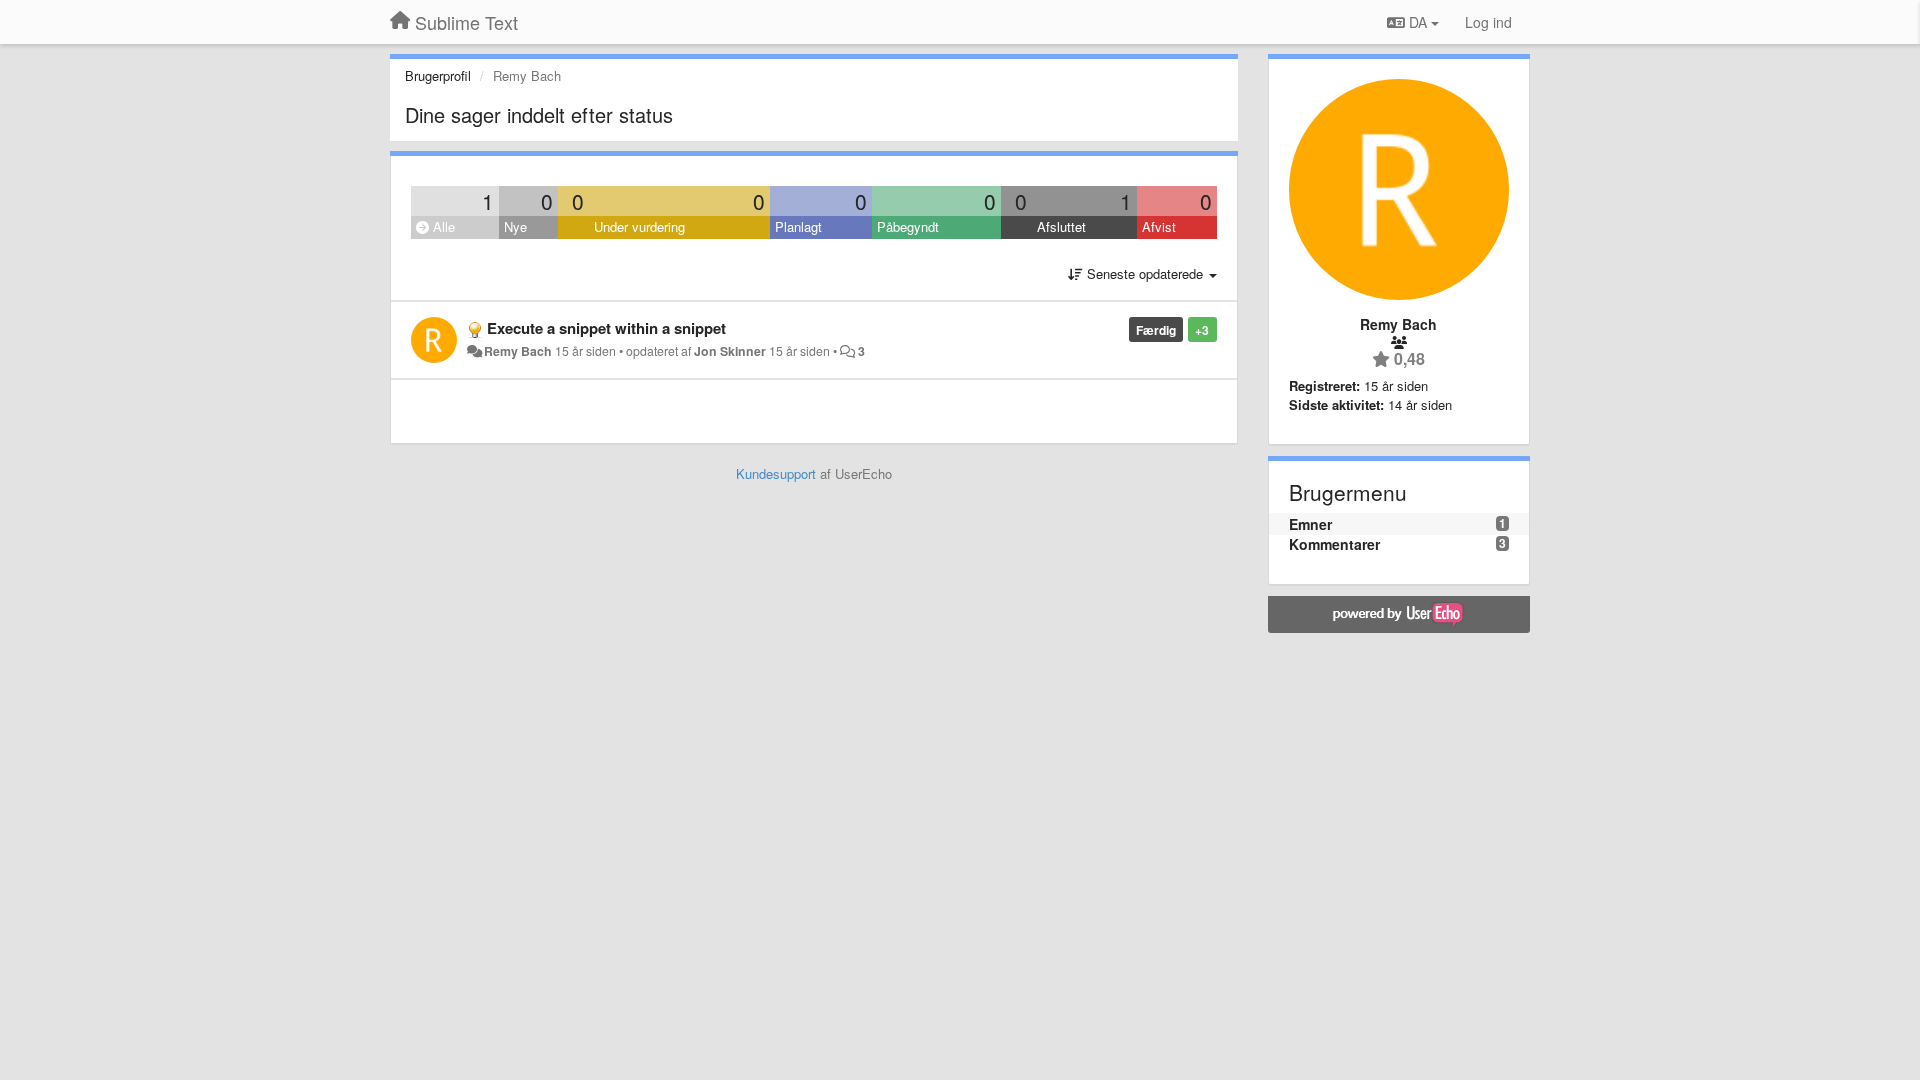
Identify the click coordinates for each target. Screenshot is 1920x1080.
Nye (515, 226)
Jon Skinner (730, 351)
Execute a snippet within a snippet (606, 328)
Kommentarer (1334, 544)
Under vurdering (639, 226)
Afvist (1159, 226)
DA (1418, 22)
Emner (1310, 524)
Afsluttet (1061, 226)
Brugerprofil (438, 75)
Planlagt (798, 226)
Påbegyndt (908, 226)
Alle (442, 226)
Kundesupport (776, 473)
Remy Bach (518, 351)
